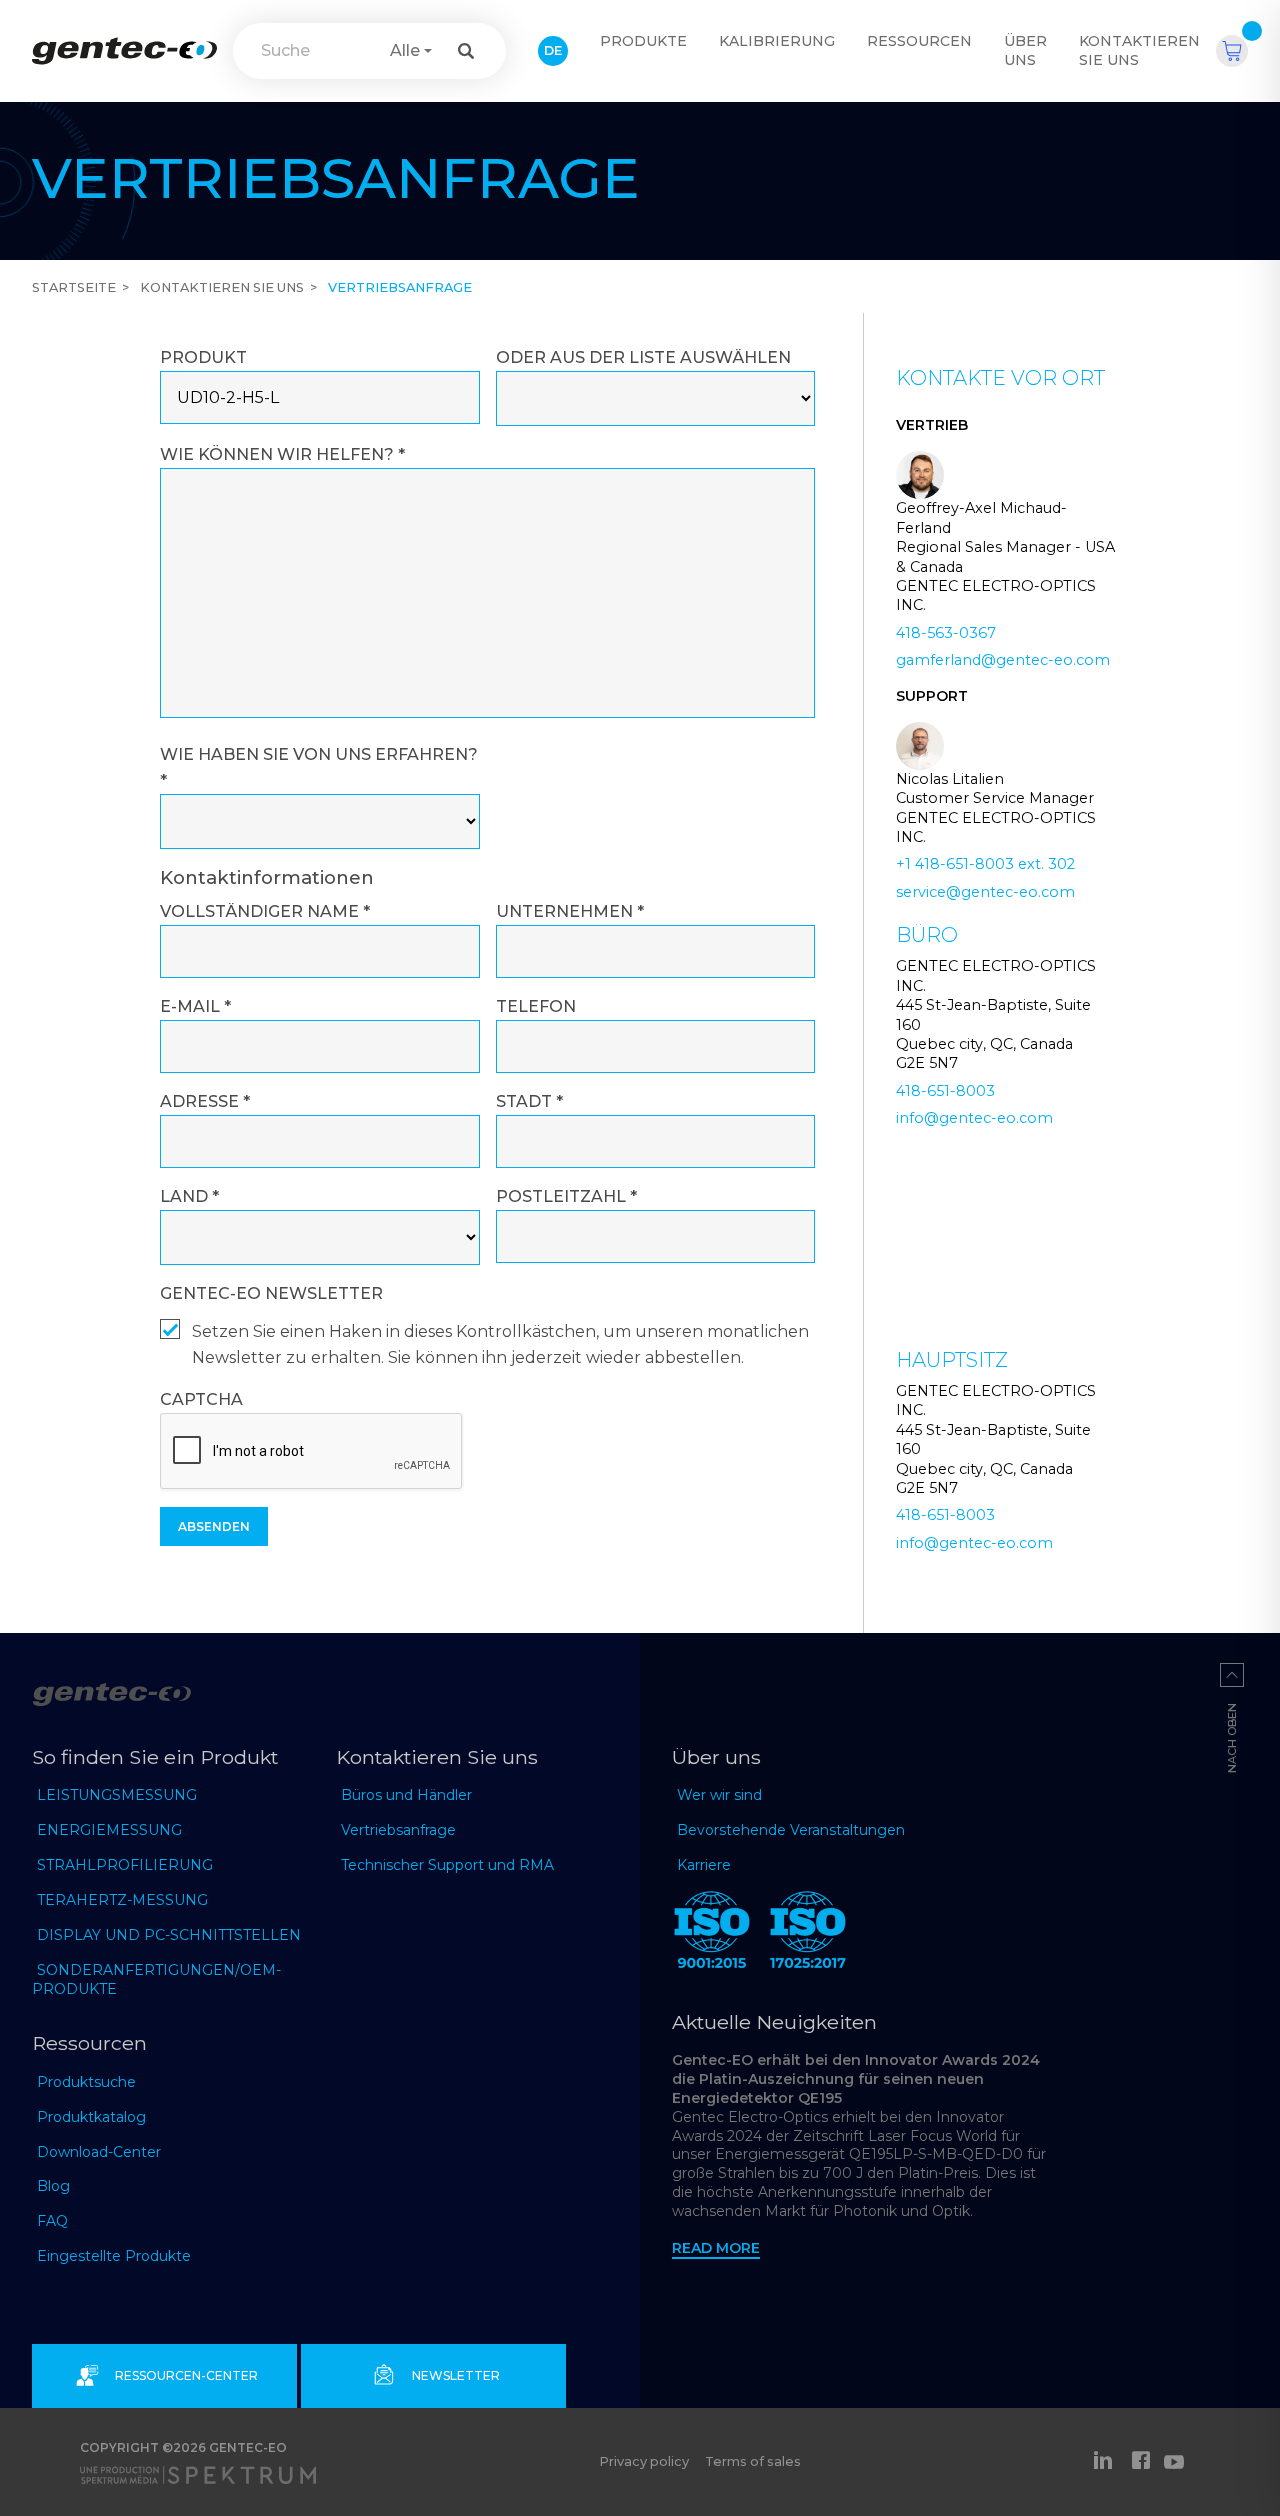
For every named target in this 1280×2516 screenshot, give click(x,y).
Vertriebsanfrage (398, 1830)
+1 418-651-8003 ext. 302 (985, 864)
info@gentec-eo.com (974, 1118)
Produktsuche (86, 2082)
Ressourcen (919, 41)
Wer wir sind (719, 1795)
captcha (201, 1399)
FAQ (52, 2221)
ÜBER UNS (1025, 50)
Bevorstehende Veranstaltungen (791, 1830)
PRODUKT (203, 357)
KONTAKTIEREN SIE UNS (1139, 50)
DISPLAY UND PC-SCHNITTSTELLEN (169, 1935)
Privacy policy (644, 2461)
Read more (716, 2248)
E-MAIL (195, 1006)
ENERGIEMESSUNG (109, 1830)
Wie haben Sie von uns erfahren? (319, 767)
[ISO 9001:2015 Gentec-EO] (712, 1934)
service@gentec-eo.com (985, 892)
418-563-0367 (946, 633)
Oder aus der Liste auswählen (643, 357)
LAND (189, 1196)
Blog (53, 2186)
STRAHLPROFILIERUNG (125, 1865)
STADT (529, 1101)
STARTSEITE (74, 287)
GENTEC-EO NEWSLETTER (271, 1293)
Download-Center (99, 2152)
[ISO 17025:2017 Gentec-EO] (808, 1934)
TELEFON (536, 1006)
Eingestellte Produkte (114, 2256)
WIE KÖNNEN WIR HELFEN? (282, 454)
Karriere (704, 1865)
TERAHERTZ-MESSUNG (122, 1900)
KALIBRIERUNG (777, 41)
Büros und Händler (406, 1795)
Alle (405, 50)
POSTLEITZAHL (566, 1196)
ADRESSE (205, 1101)
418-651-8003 (945, 1091)
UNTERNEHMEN (570, 911)
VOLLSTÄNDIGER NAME (265, 911)
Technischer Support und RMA (447, 1865)
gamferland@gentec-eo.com (1003, 660)
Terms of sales (753, 2461)
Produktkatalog (91, 2117)
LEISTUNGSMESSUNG (117, 1795)
